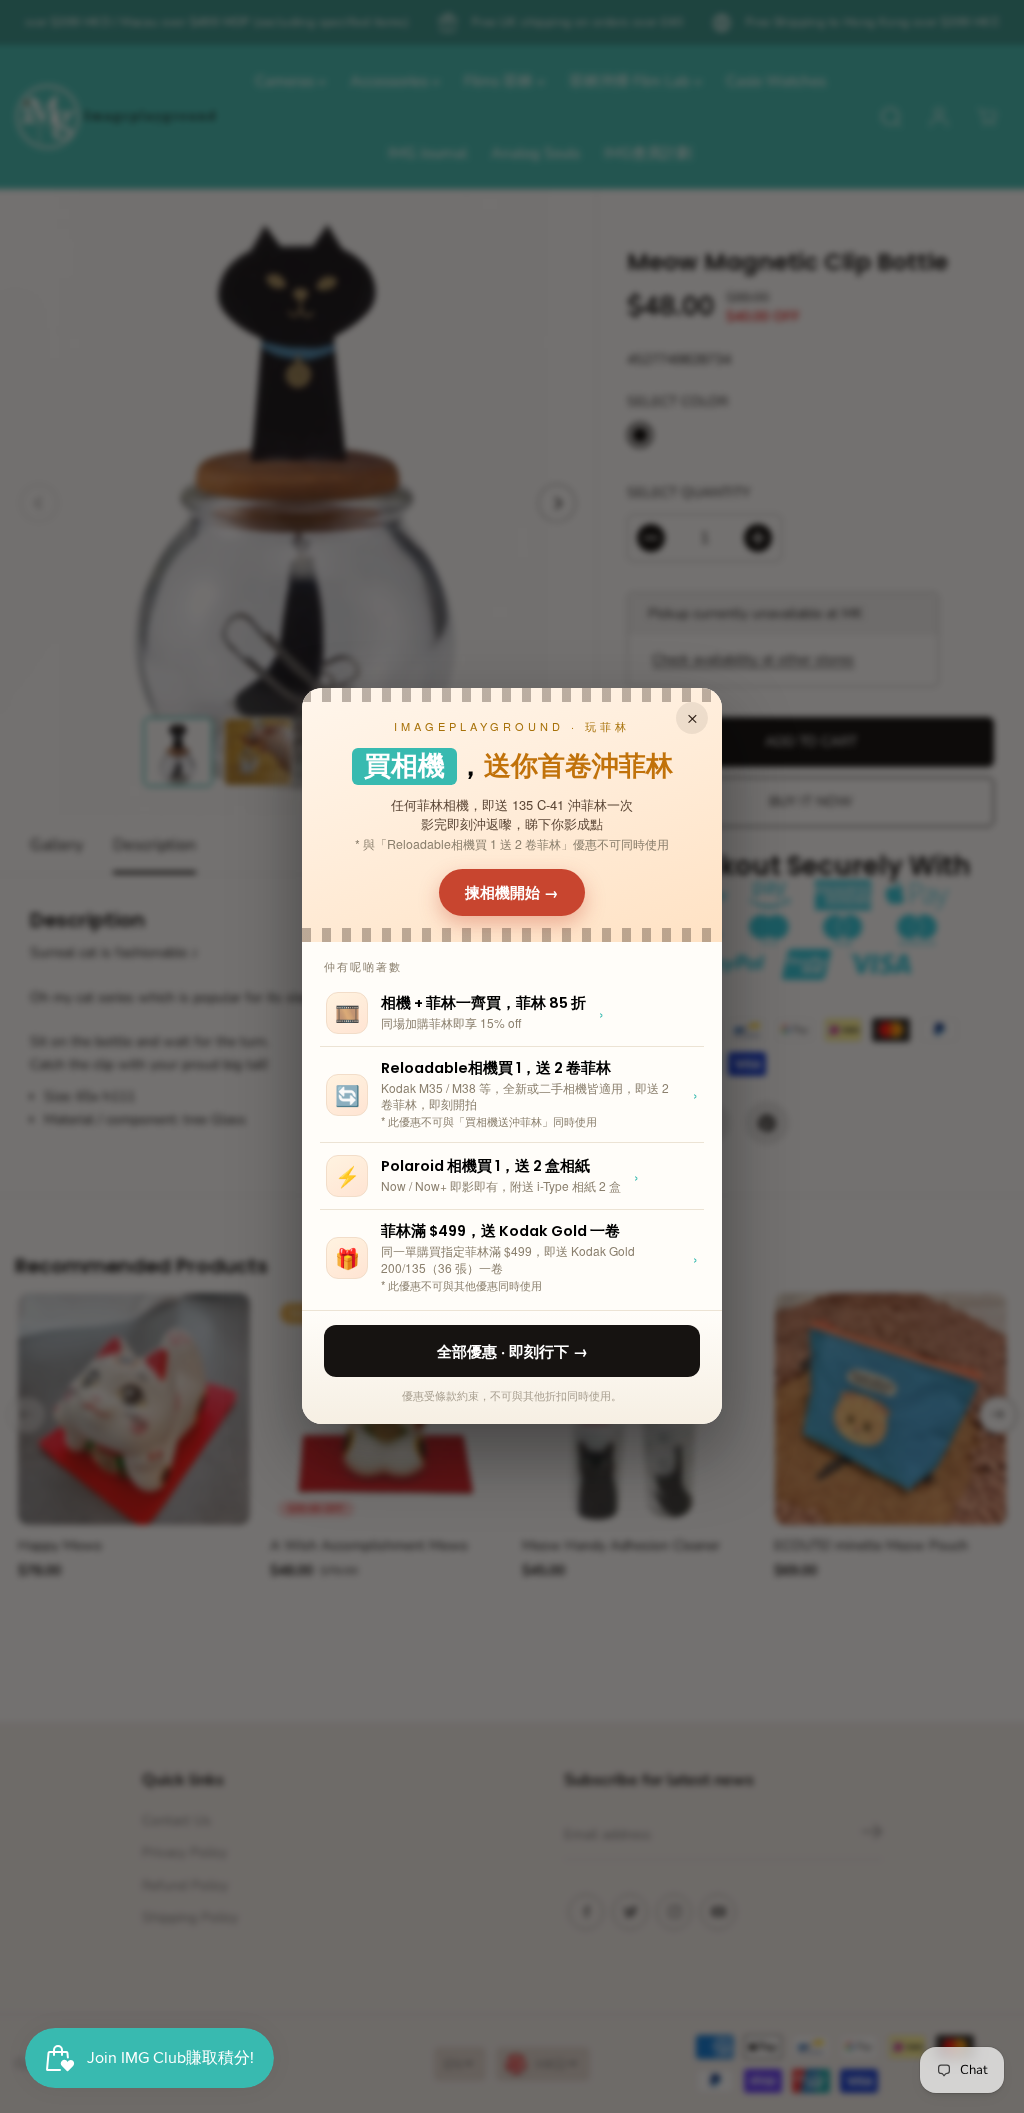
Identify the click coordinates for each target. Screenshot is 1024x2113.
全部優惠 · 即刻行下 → (512, 1351)
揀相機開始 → (512, 892)
